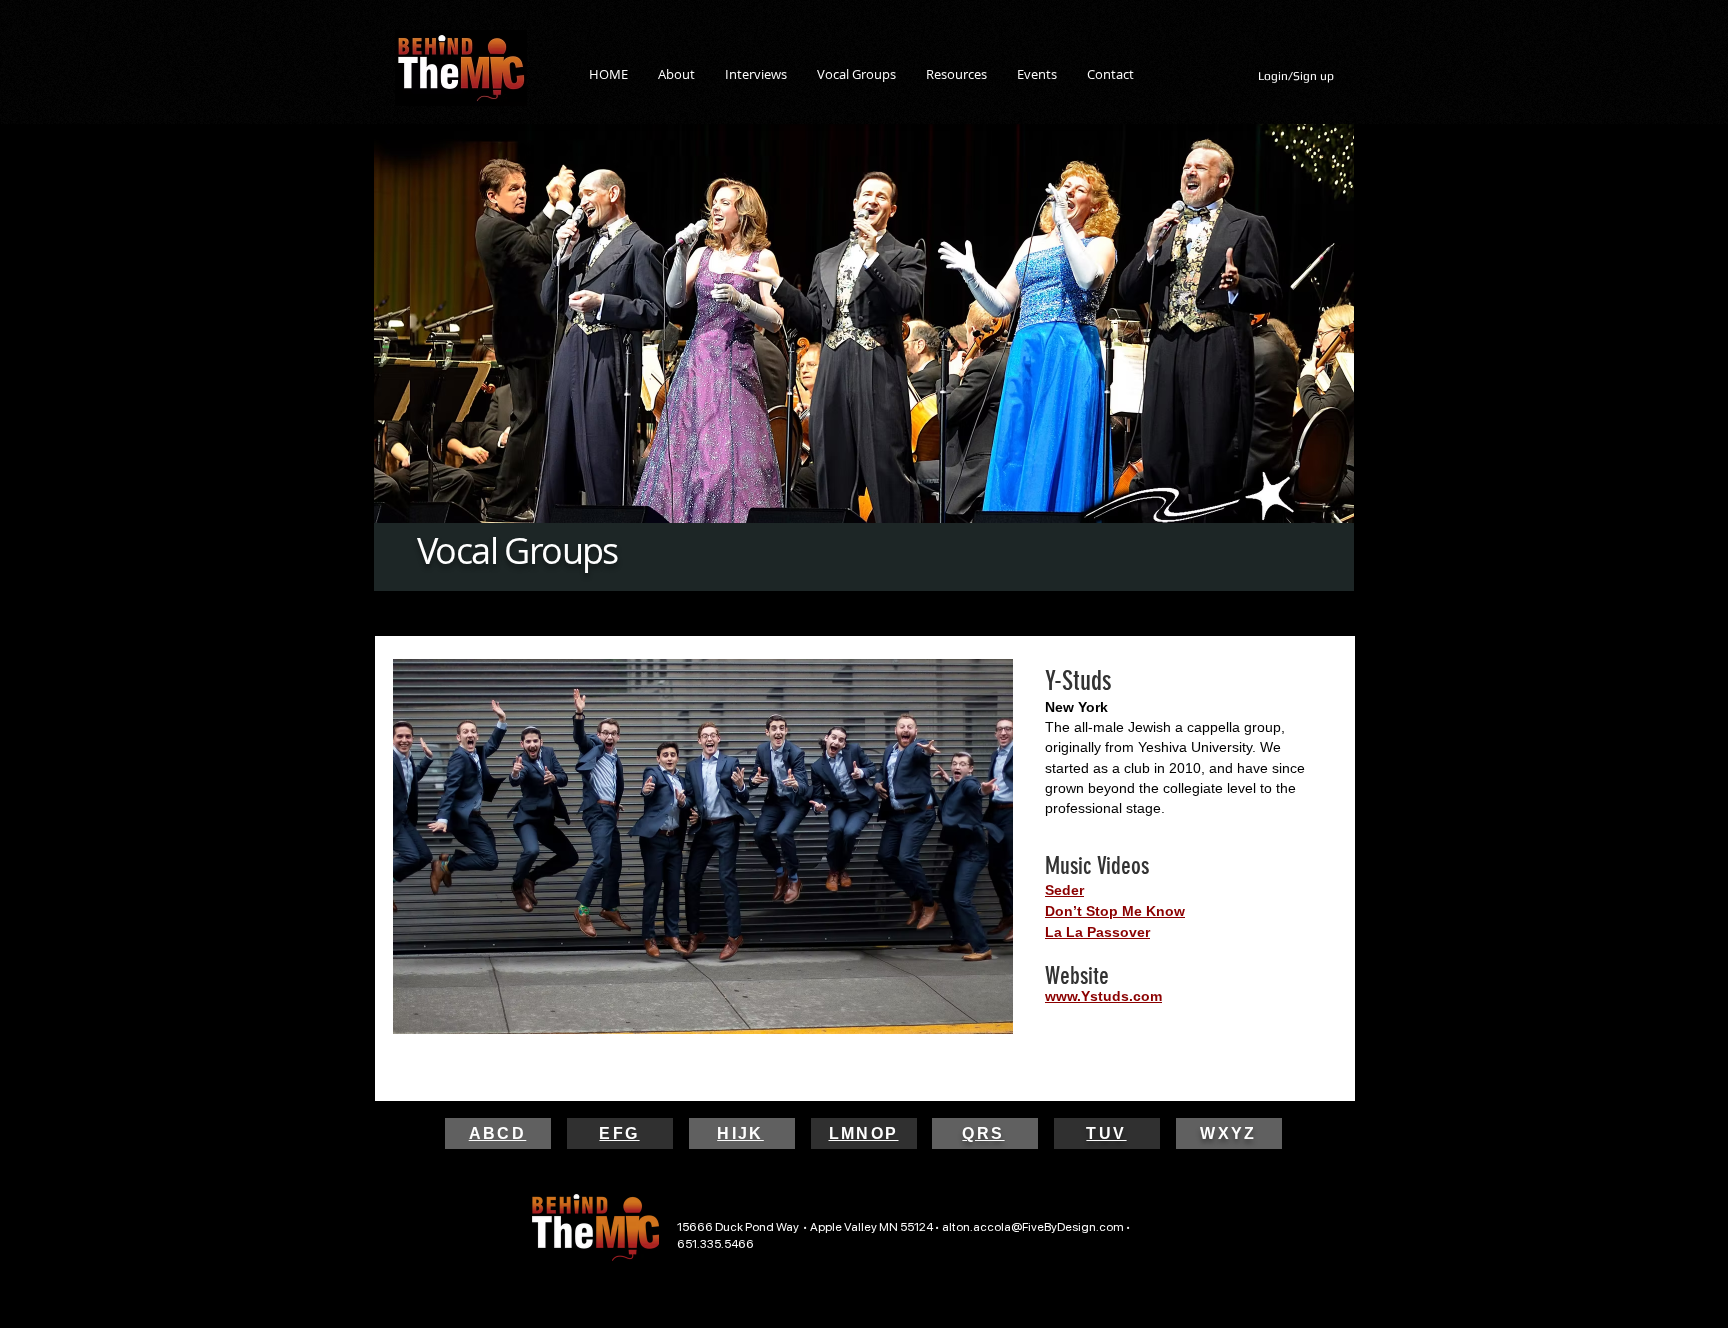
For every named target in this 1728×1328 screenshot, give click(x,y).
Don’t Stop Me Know (1115, 911)
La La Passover (1097, 932)
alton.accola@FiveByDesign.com (1033, 1227)
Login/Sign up (1296, 76)
